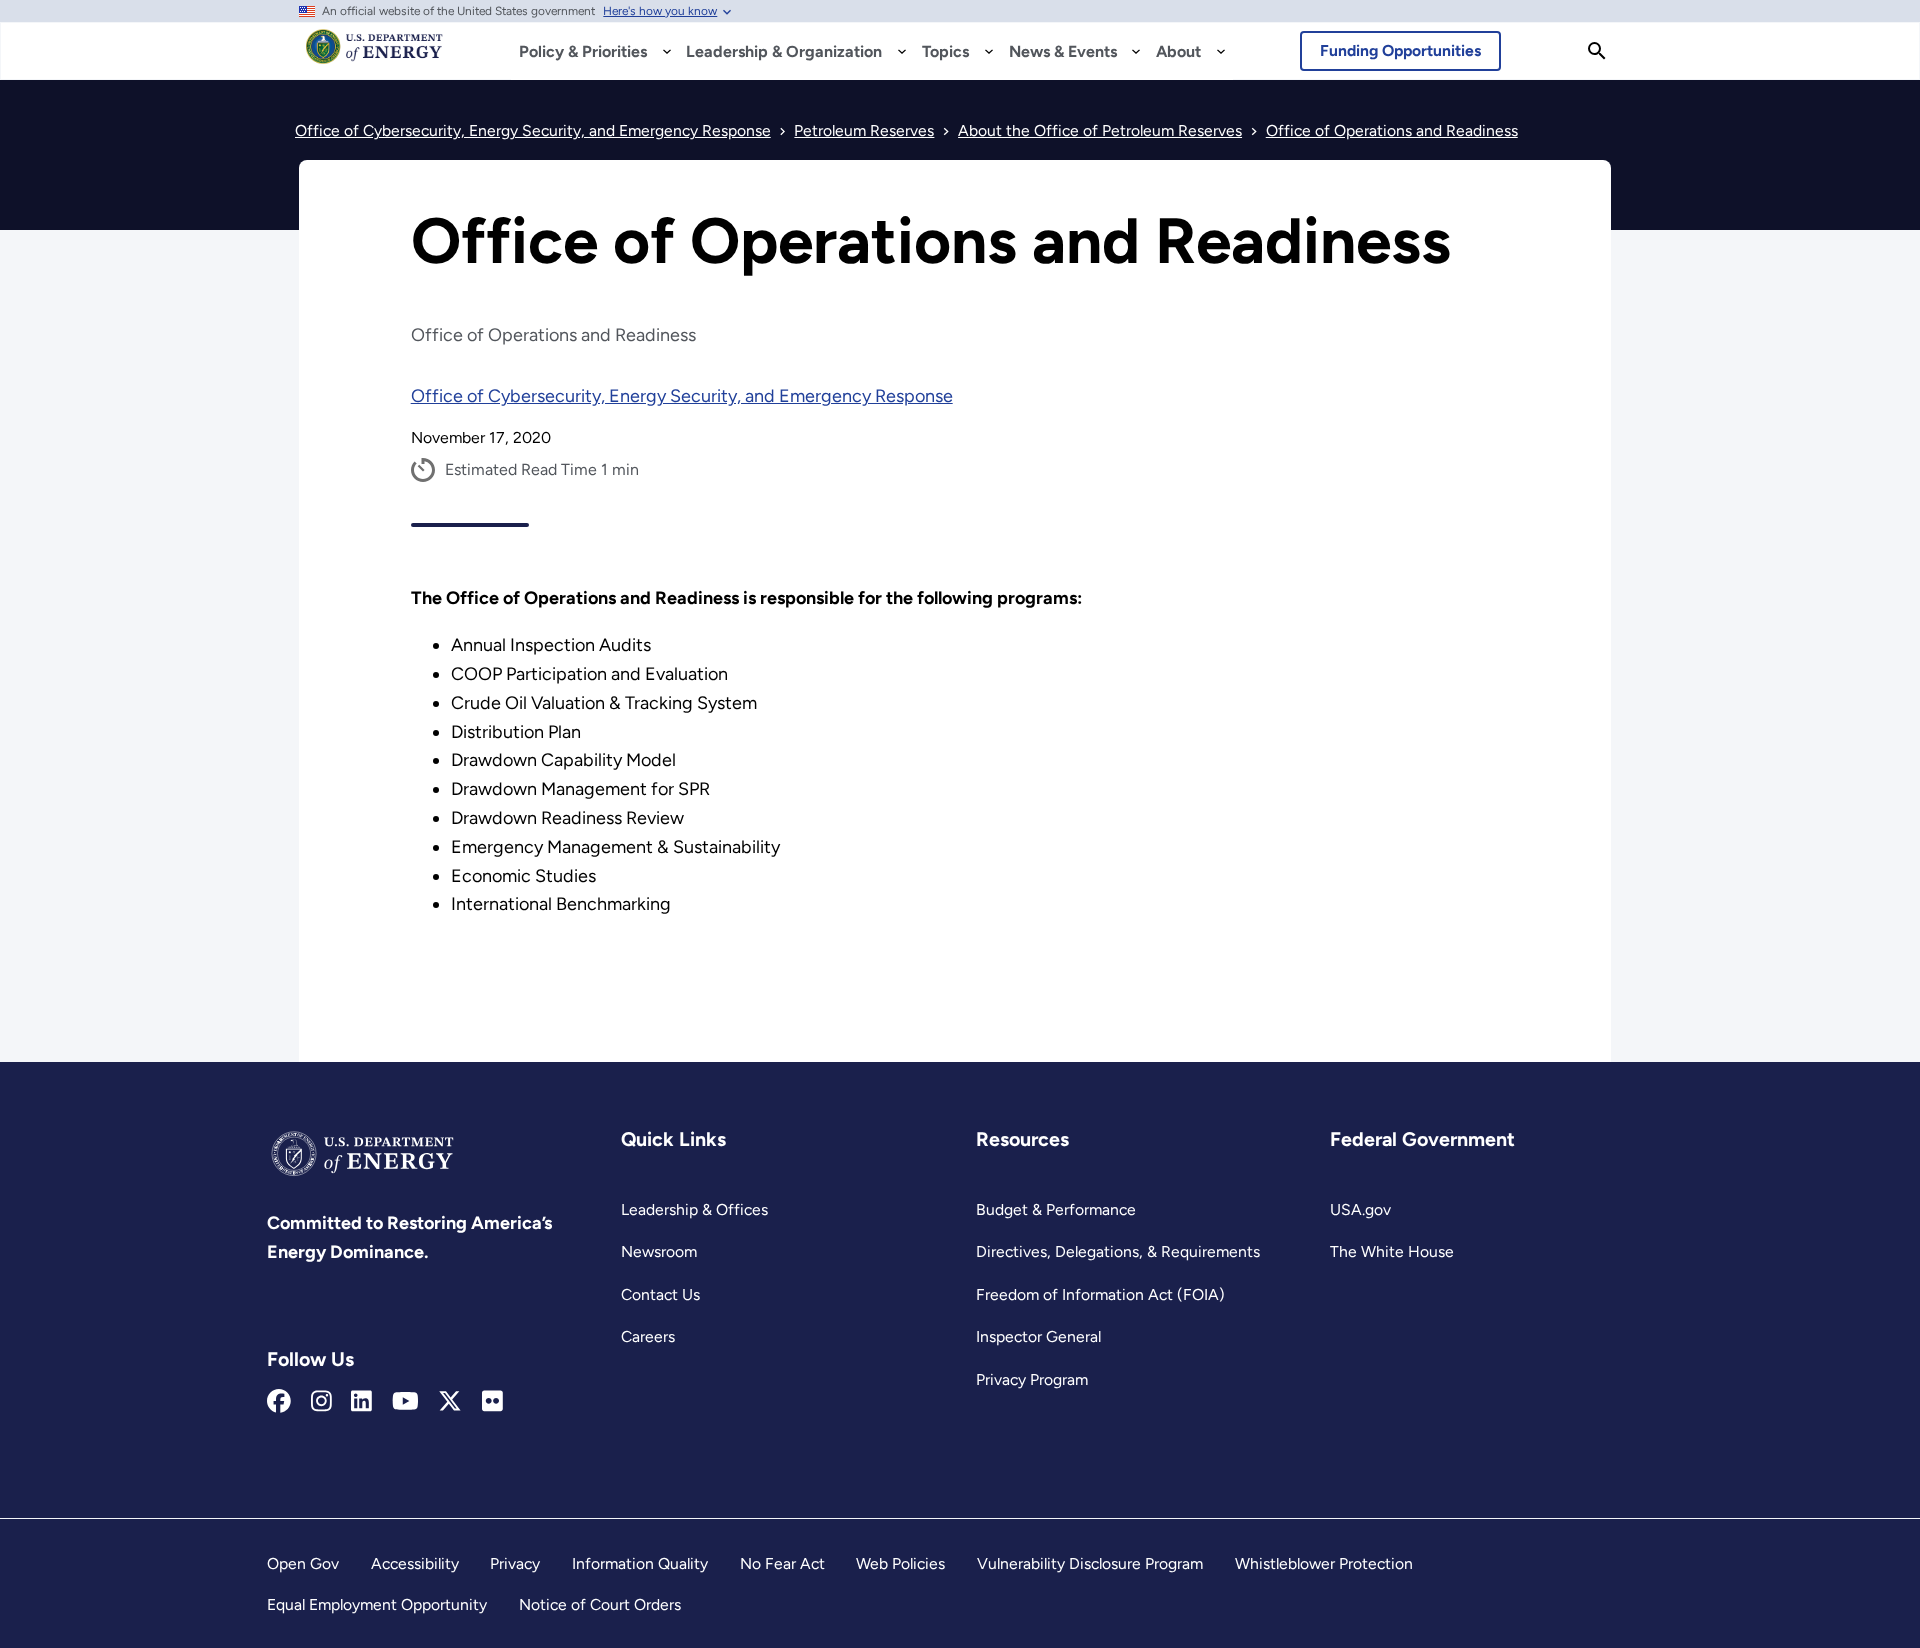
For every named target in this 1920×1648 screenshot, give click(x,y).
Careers (648, 1336)
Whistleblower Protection (1324, 1563)
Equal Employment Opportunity (377, 1604)
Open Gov (303, 1563)
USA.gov (1360, 1209)
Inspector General (1038, 1336)
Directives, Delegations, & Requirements (1118, 1251)
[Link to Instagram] (321, 1402)
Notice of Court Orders (600, 1604)
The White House (1392, 1251)
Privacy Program (1032, 1379)
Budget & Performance (1056, 1209)
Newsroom (659, 1251)
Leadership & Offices (694, 1209)
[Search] (1597, 51)
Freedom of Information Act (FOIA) (1100, 1294)
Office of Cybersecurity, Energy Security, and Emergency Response (682, 396)
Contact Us (660, 1294)
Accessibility (415, 1563)
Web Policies (900, 1563)
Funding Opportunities (1400, 50)
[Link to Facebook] (279, 1402)
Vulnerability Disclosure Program (1090, 1563)
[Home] (374, 56)
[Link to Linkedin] (361, 1402)
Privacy (515, 1563)
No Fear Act (782, 1563)
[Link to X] (450, 1402)
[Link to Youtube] (405, 1402)
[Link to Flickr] (492, 1402)
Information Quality (640, 1563)
